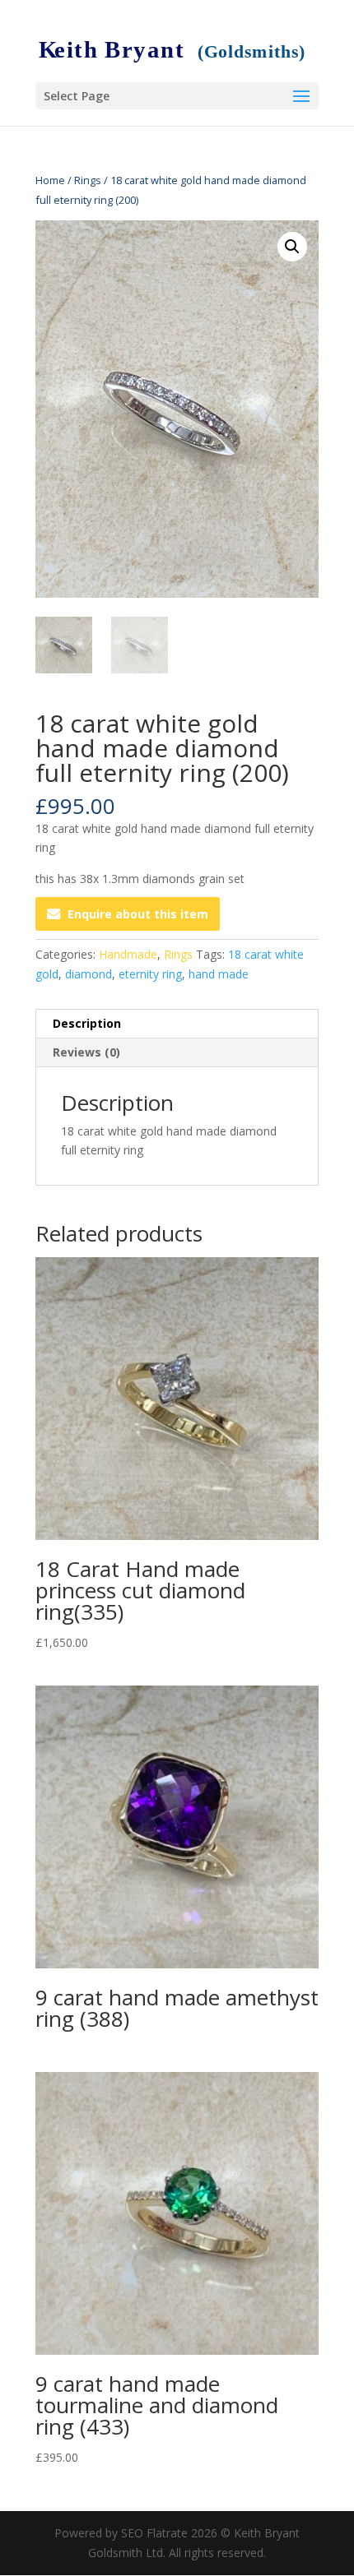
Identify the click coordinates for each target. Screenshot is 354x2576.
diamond (88, 974)
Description (87, 1023)
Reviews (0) (86, 1052)
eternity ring (150, 974)
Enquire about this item (138, 914)
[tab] (177, 1024)
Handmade (128, 954)
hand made (219, 974)
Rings (88, 180)
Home (50, 180)
